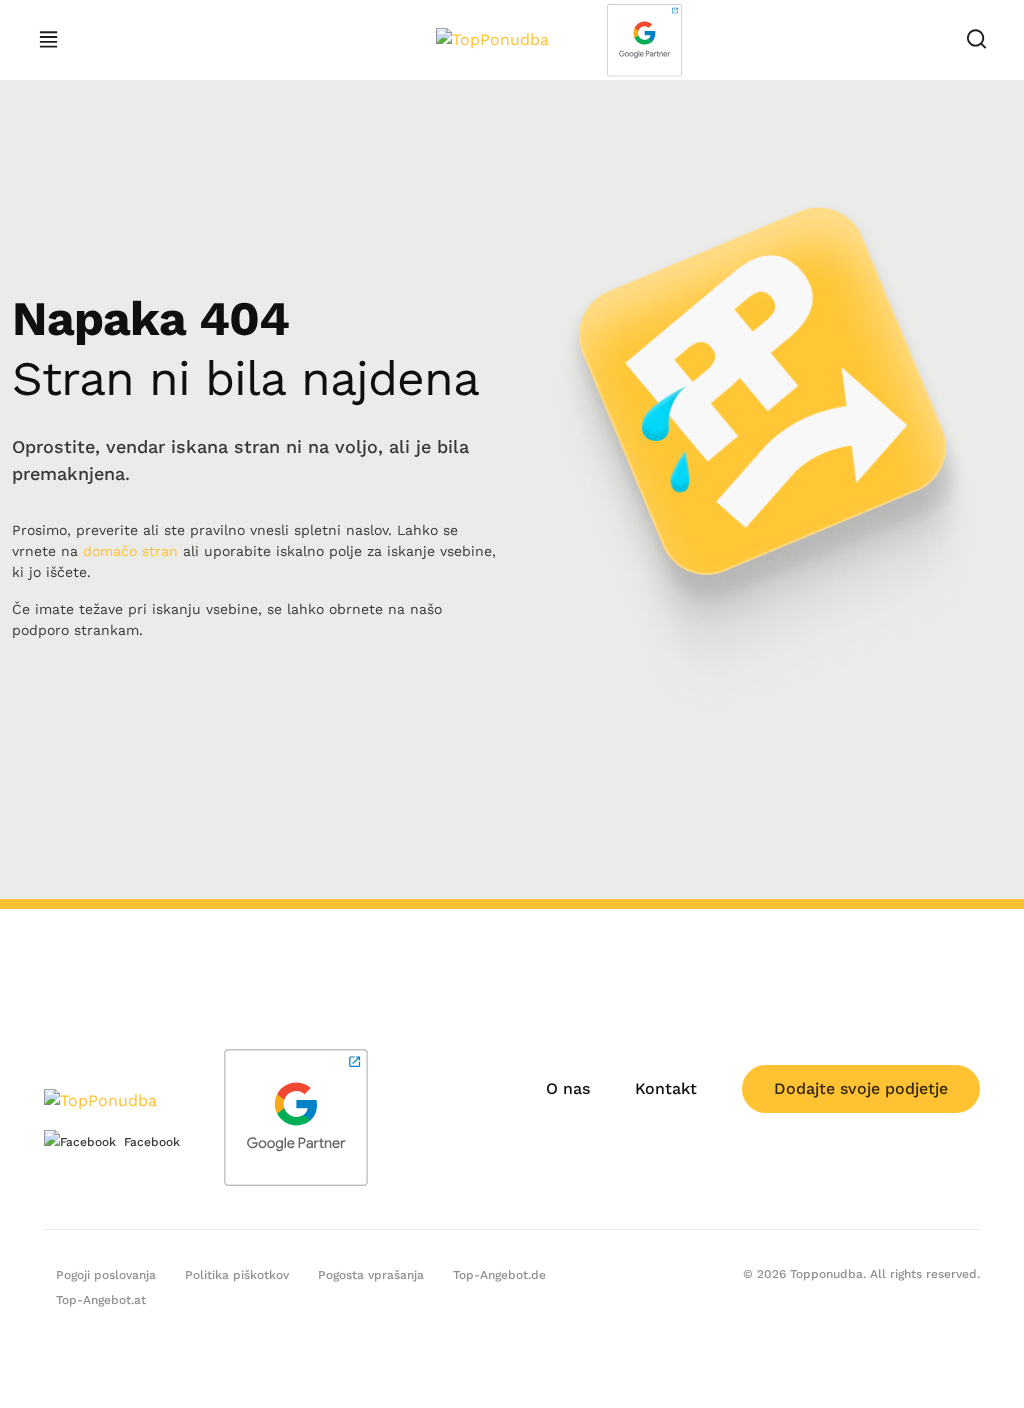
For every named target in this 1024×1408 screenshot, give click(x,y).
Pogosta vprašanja (371, 1275)
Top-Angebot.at (101, 1300)
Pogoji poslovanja (106, 1275)
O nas (568, 1088)
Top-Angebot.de (499, 1275)
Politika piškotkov (237, 1275)
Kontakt (666, 1088)
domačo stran (130, 551)
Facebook (152, 1142)
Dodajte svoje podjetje (861, 1088)
